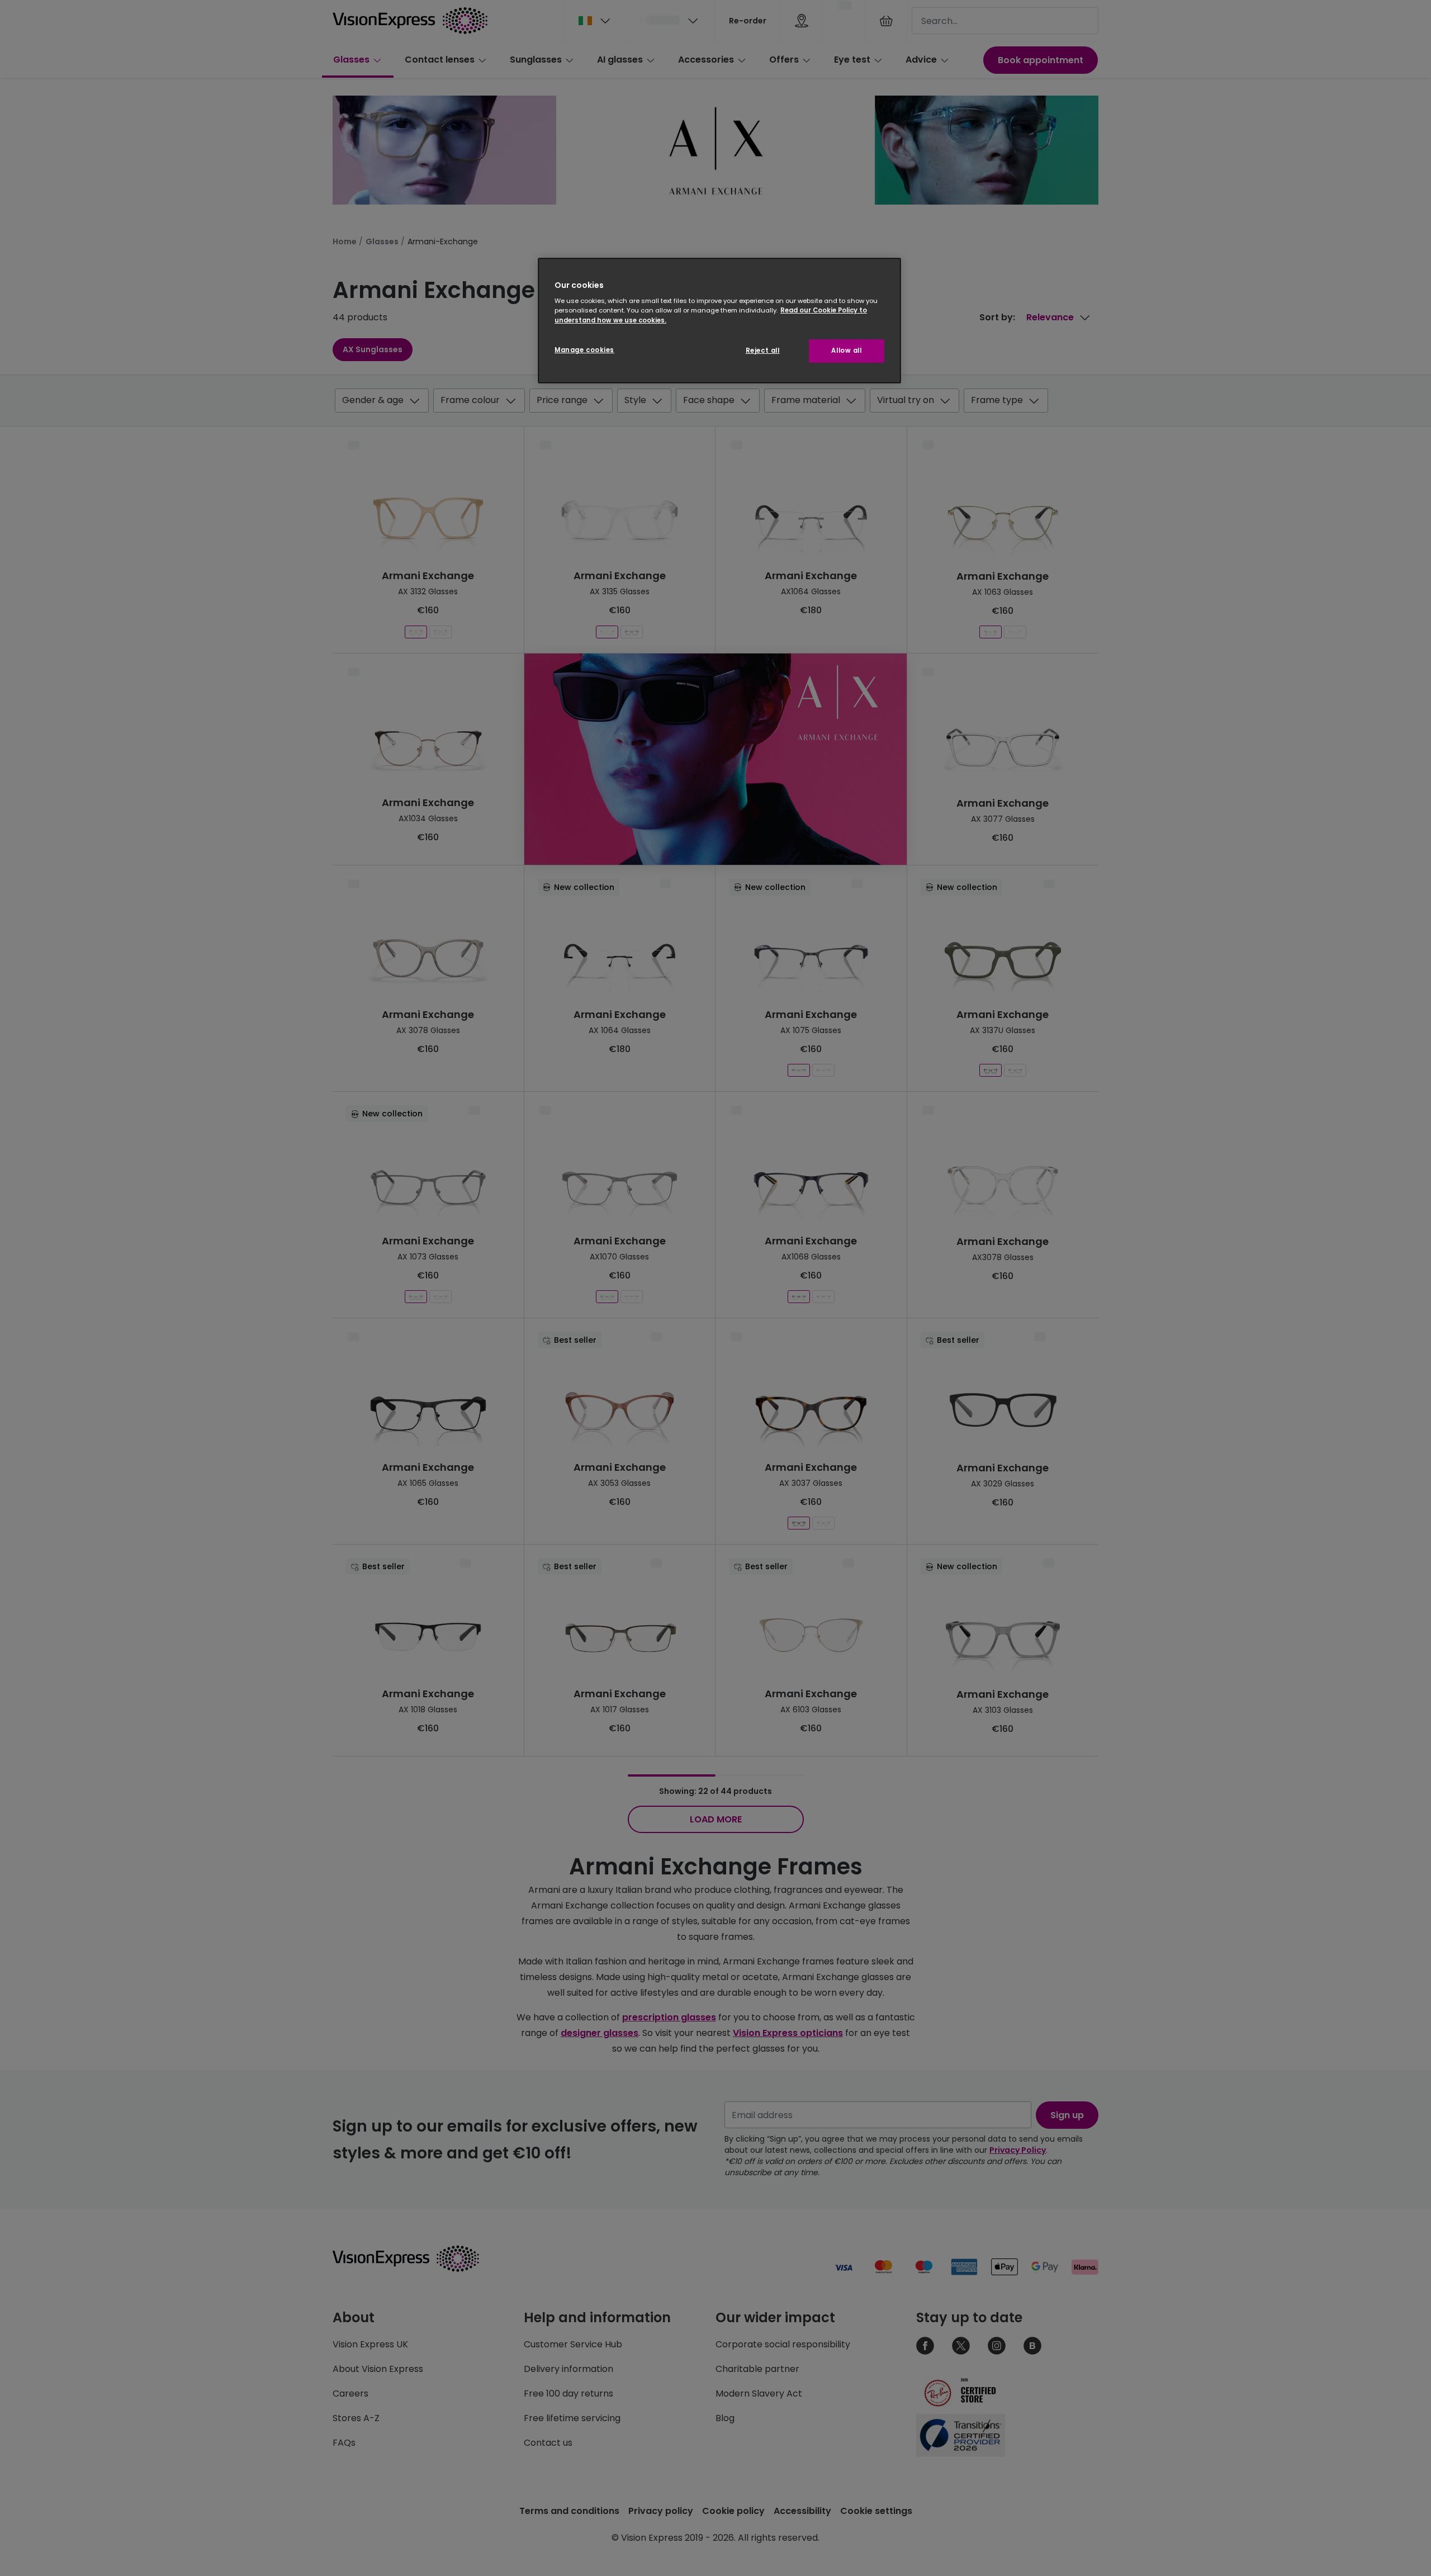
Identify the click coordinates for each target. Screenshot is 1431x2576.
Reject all (763, 351)
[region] (719, 321)
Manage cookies (584, 350)
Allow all (846, 351)
